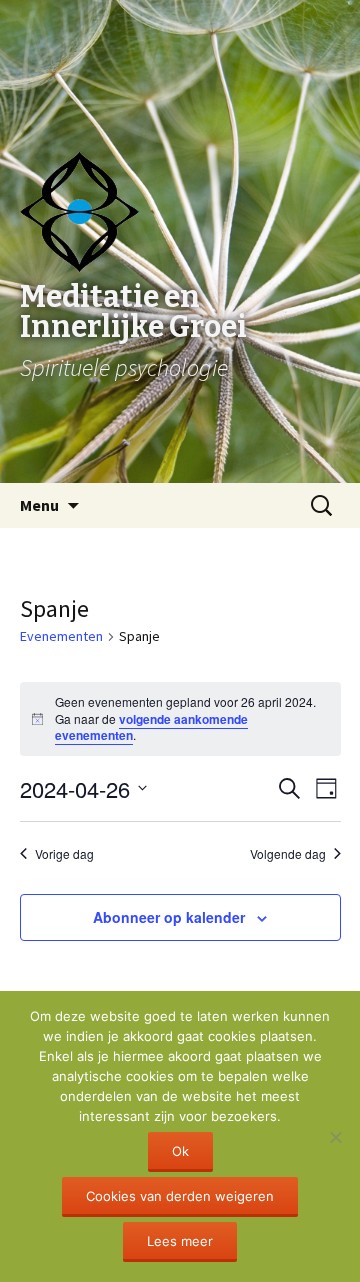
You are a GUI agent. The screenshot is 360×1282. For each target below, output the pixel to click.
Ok (180, 1151)
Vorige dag (64, 854)
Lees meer (180, 1241)
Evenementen (61, 636)
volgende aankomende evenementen (151, 727)
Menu (39, 505)
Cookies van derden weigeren (180, 1196)
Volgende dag (288, 854)
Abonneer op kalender (169, 917)
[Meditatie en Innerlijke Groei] (180, 50)
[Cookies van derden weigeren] (335, 1137)
